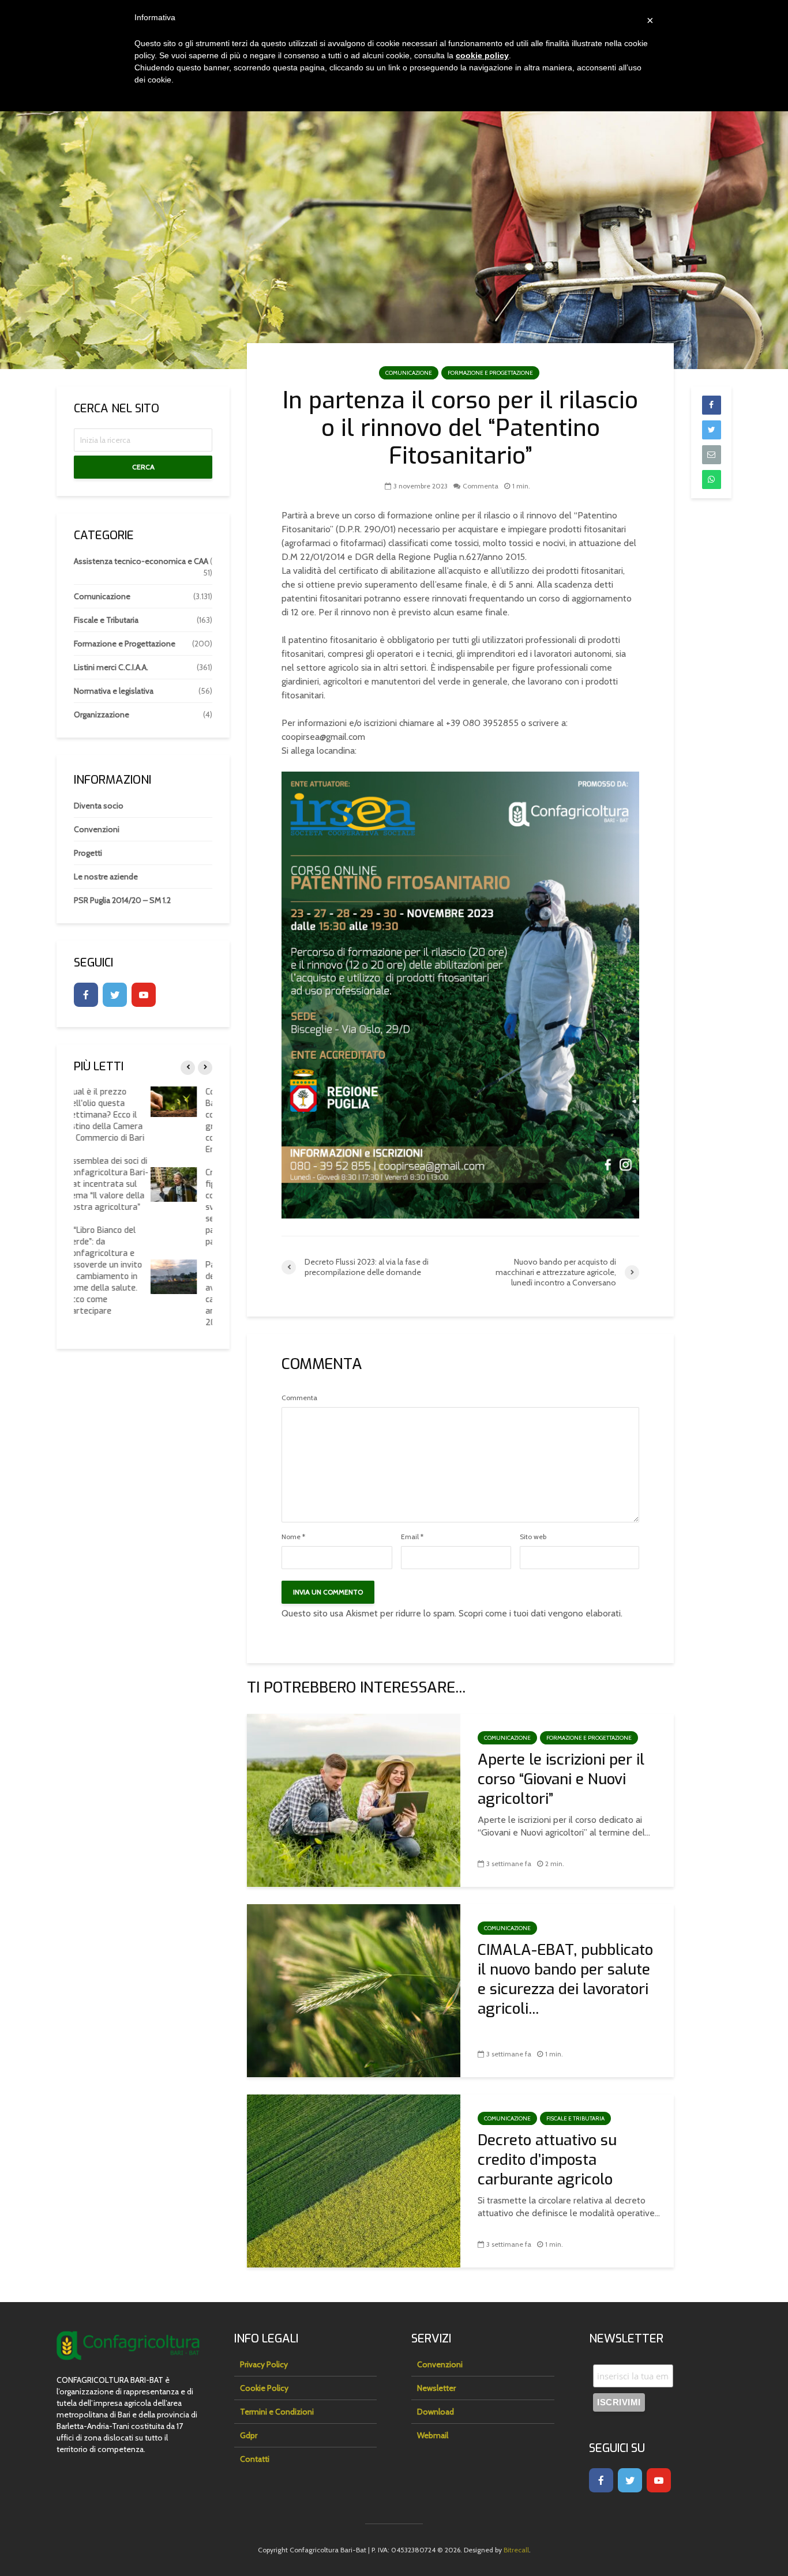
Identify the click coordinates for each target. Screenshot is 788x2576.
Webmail (433, 2435)
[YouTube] (144, 995)
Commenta (481, 486)
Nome (293, 1537)
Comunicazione (409, 373)
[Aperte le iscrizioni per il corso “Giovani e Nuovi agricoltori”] (354, 1800)
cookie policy (482, 55)
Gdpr (249, 2435)
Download (436, 2412)
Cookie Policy (264, 2388)
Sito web (533, 1537)
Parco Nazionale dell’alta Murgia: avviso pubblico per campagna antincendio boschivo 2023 (168, 1294)
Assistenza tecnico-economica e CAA (141, 561)
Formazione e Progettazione (490, 373)
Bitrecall (516, 2550)
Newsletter (436, 2388)
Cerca (143, 467)
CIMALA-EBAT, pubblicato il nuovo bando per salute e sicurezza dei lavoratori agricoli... (565, 1980)
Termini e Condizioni (277, 2412)
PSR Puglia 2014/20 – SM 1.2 (122, 900)
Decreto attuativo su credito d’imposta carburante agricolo (547, 2160)
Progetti (88, 853)
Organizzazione (102, 714)
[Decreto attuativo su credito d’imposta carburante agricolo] (354, 2180)
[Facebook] (86, 995)
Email (412, 1537)
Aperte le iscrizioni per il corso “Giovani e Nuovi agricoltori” (561, 1780)
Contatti (255, 2459)
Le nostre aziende (106, 877)
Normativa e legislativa (114, 691)
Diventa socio (99, 806)
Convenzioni (97, 829)
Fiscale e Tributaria (575, 2118)
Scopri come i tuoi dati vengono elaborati (540, 1613)
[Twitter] (115, 995)
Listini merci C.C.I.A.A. (111, 667)
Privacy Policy (264, 2364)
